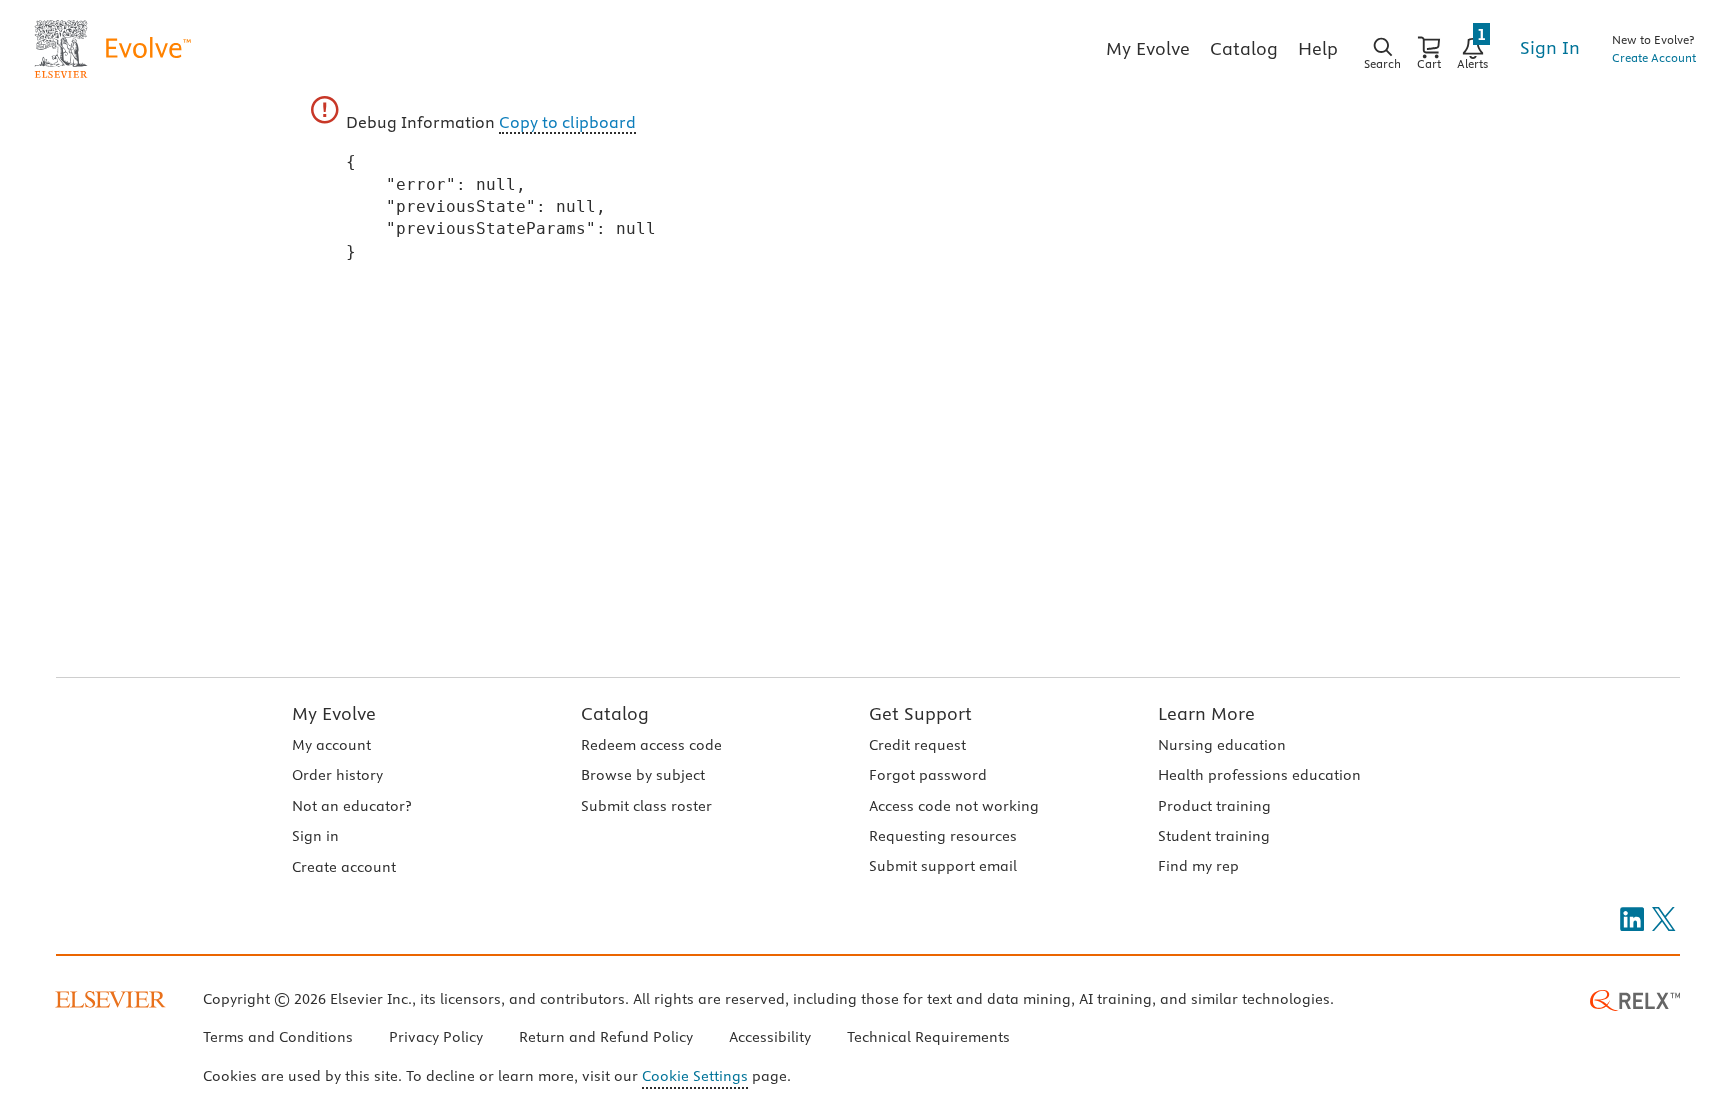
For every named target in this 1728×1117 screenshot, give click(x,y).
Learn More (1206, 713)
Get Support (920, 713)
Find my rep (1198, 866)
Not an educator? (351, 806)
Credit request (917, 745)
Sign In (1550, 47)
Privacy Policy (436, 1037)
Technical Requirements (928, 1037)
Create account (344, 867)
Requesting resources (943, 836)
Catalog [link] (1244, 48)
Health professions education (1259, 775)
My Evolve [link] (1148, 48)
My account (331, 745)
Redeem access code (651, 745)
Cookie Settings (695, 1076)
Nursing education (1222, 745)
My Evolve (334, 713)
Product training (1214, 806)
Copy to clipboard (567, 122)
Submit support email (943, 866)
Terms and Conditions (278, 1037)
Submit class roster (646, 806)
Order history (337, 775)
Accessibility (770, 1037)
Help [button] (1318, 48)
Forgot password (928, 775)
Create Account (1654, 57)
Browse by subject (643, 775)
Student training (1214, 836)
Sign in (315, 836)
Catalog (615, 713)
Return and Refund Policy (606, 1037)
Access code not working (954, 806)
